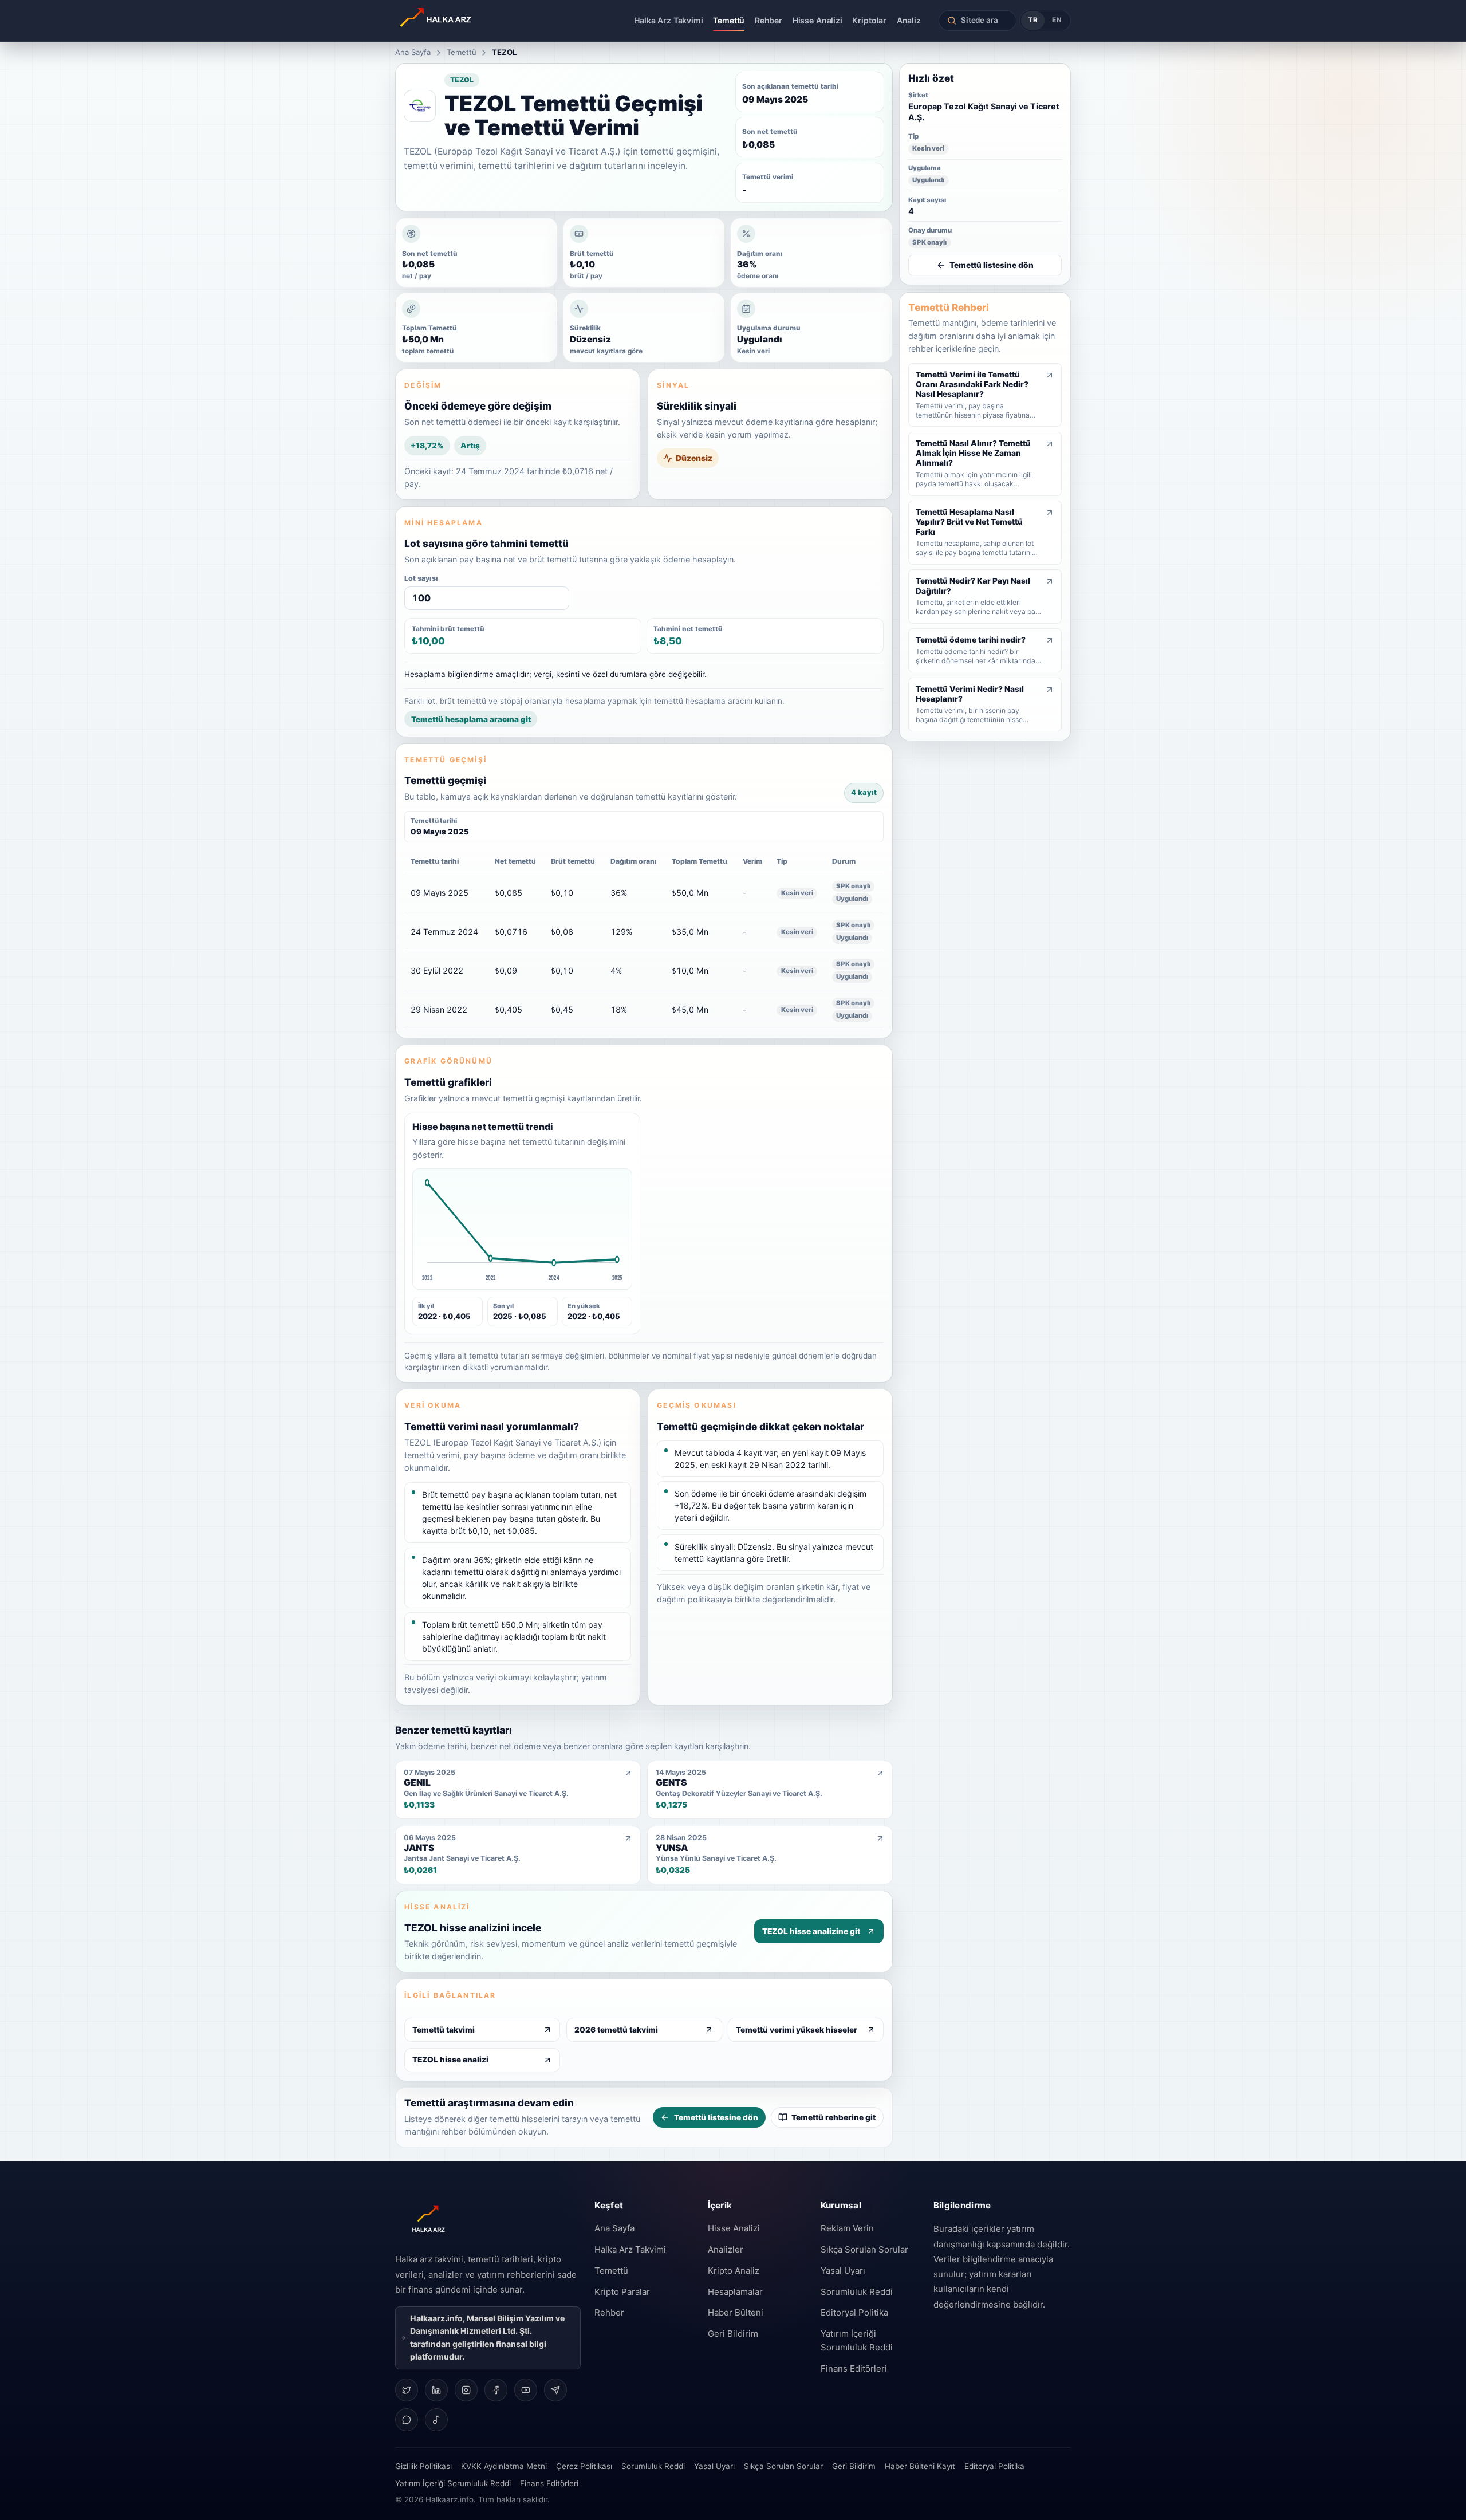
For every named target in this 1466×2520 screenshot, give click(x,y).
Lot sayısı (421, 578)
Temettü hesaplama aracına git (471, 719)
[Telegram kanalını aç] (555, 2390)
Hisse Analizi (817, 20)
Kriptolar (869, 20)
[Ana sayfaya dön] (468, 21)
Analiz (909, 20)
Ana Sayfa (413, 52)
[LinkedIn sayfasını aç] (436, 2390)
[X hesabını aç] (407, 2390)
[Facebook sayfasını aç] (496, 2390)
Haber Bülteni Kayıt (920, 2466)
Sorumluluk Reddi (857, 2292)
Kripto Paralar (622, 2292)
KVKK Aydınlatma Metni (504, 2466)
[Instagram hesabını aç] (466, 2390)
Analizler (726, 2249)
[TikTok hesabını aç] (436, 2420)
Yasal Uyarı (843, 2271)
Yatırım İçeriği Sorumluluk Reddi (857, 2340)
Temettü (729, 20)
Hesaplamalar (735, 2292)
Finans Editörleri (854, 2369)
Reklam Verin (847, 2228)
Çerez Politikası (584, 2466)
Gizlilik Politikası (423, 2466)
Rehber (769, 20)
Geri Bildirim (733, 2334)
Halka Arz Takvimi (669, 20)
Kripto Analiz (734, 2271)
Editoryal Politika (854, 2312)
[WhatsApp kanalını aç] (407, 2420)
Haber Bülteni (736, 2312)
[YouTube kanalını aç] (526, 2390)
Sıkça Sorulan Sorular (864, 2249)
